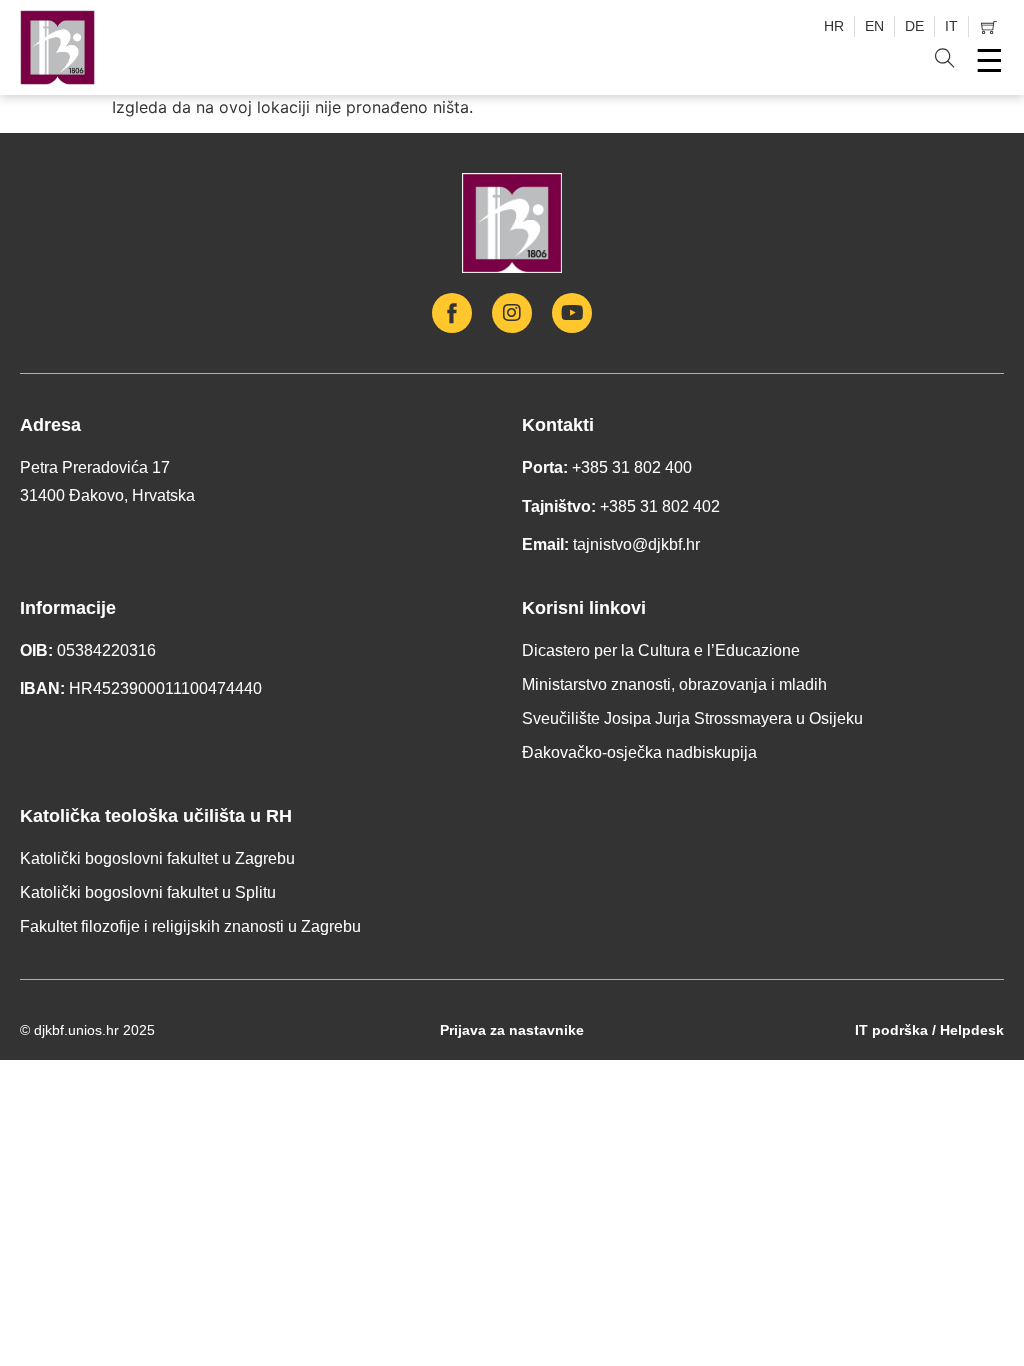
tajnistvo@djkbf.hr (636, 544)
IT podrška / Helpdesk (929, 1030)
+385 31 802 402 (660, 506)
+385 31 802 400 (632, 467)
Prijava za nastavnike (512, 1030)
